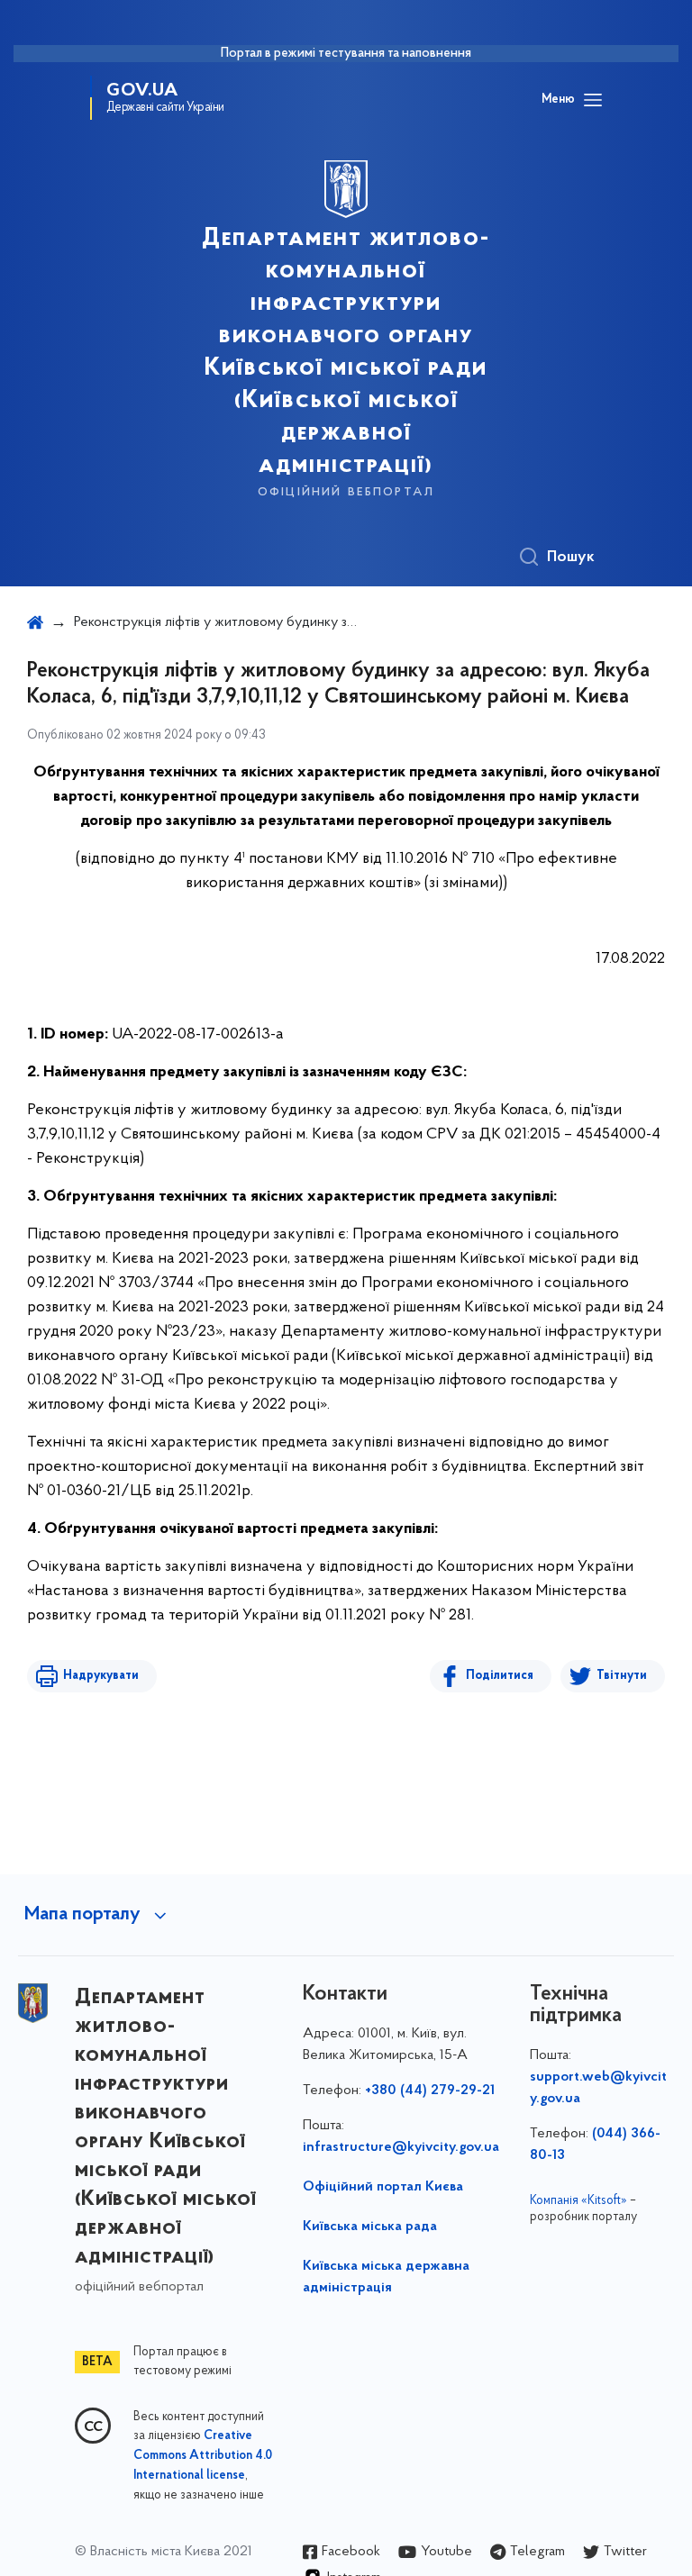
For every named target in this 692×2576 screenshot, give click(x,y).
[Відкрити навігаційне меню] (593, 100)
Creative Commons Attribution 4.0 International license (203, 2456)
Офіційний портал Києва (383, 2187)
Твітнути (622, 1676)
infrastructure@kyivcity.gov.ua (401, 2147)
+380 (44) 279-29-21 (430, 2091)
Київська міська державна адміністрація (386, 2277)
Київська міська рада (370, 2227)
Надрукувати (101, 1676)
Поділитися (500, 1676)
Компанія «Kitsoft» (578, 2201)
